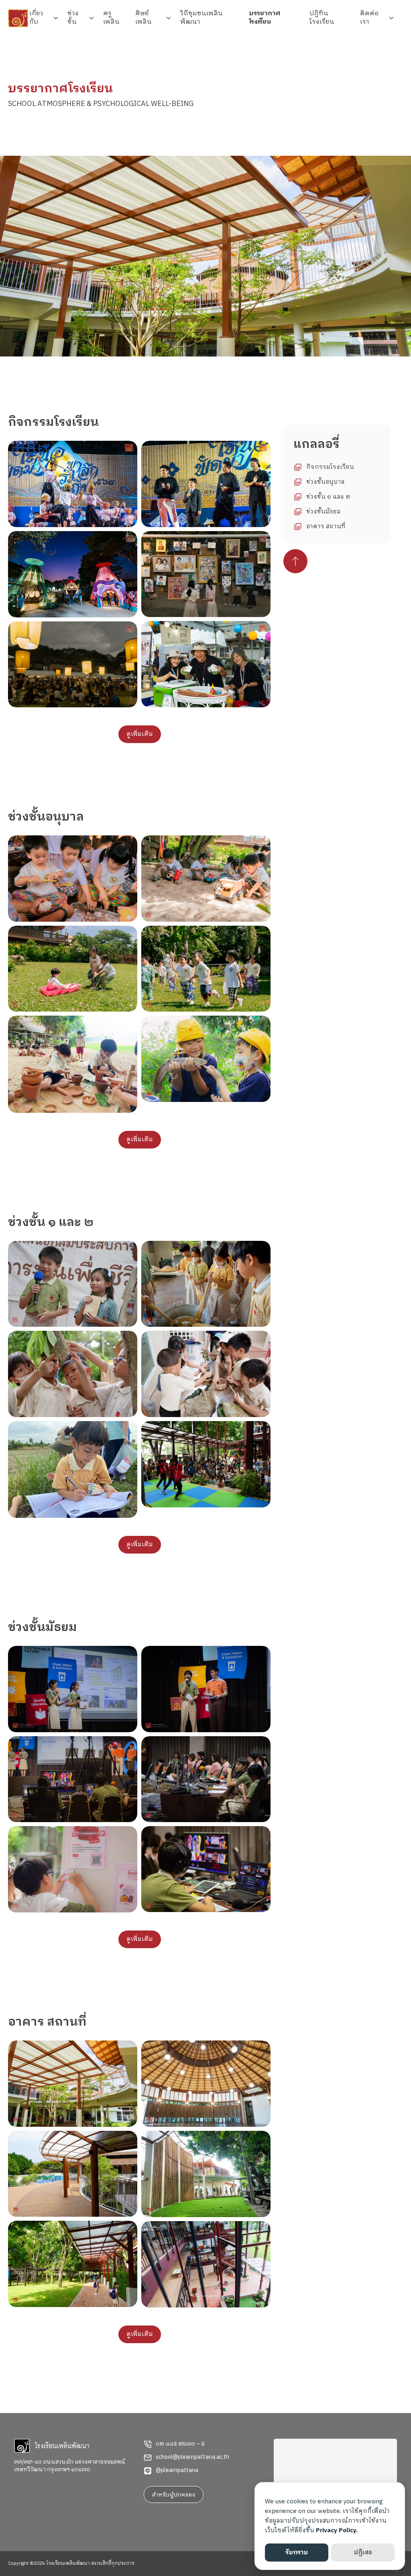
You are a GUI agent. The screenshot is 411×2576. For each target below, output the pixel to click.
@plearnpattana (177, 2470)
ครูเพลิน (111, 18)
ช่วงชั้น (73, 18)
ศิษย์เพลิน (143, 18)
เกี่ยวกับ (36, 18)
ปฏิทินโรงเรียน (322, 18)
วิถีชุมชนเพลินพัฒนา (201, 18)
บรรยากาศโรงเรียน (265, 18)
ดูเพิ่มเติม (140, 734)
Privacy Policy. (337, 2530)
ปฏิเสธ (363, 2553)
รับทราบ (297, 2553)
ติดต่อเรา (369, 18)
